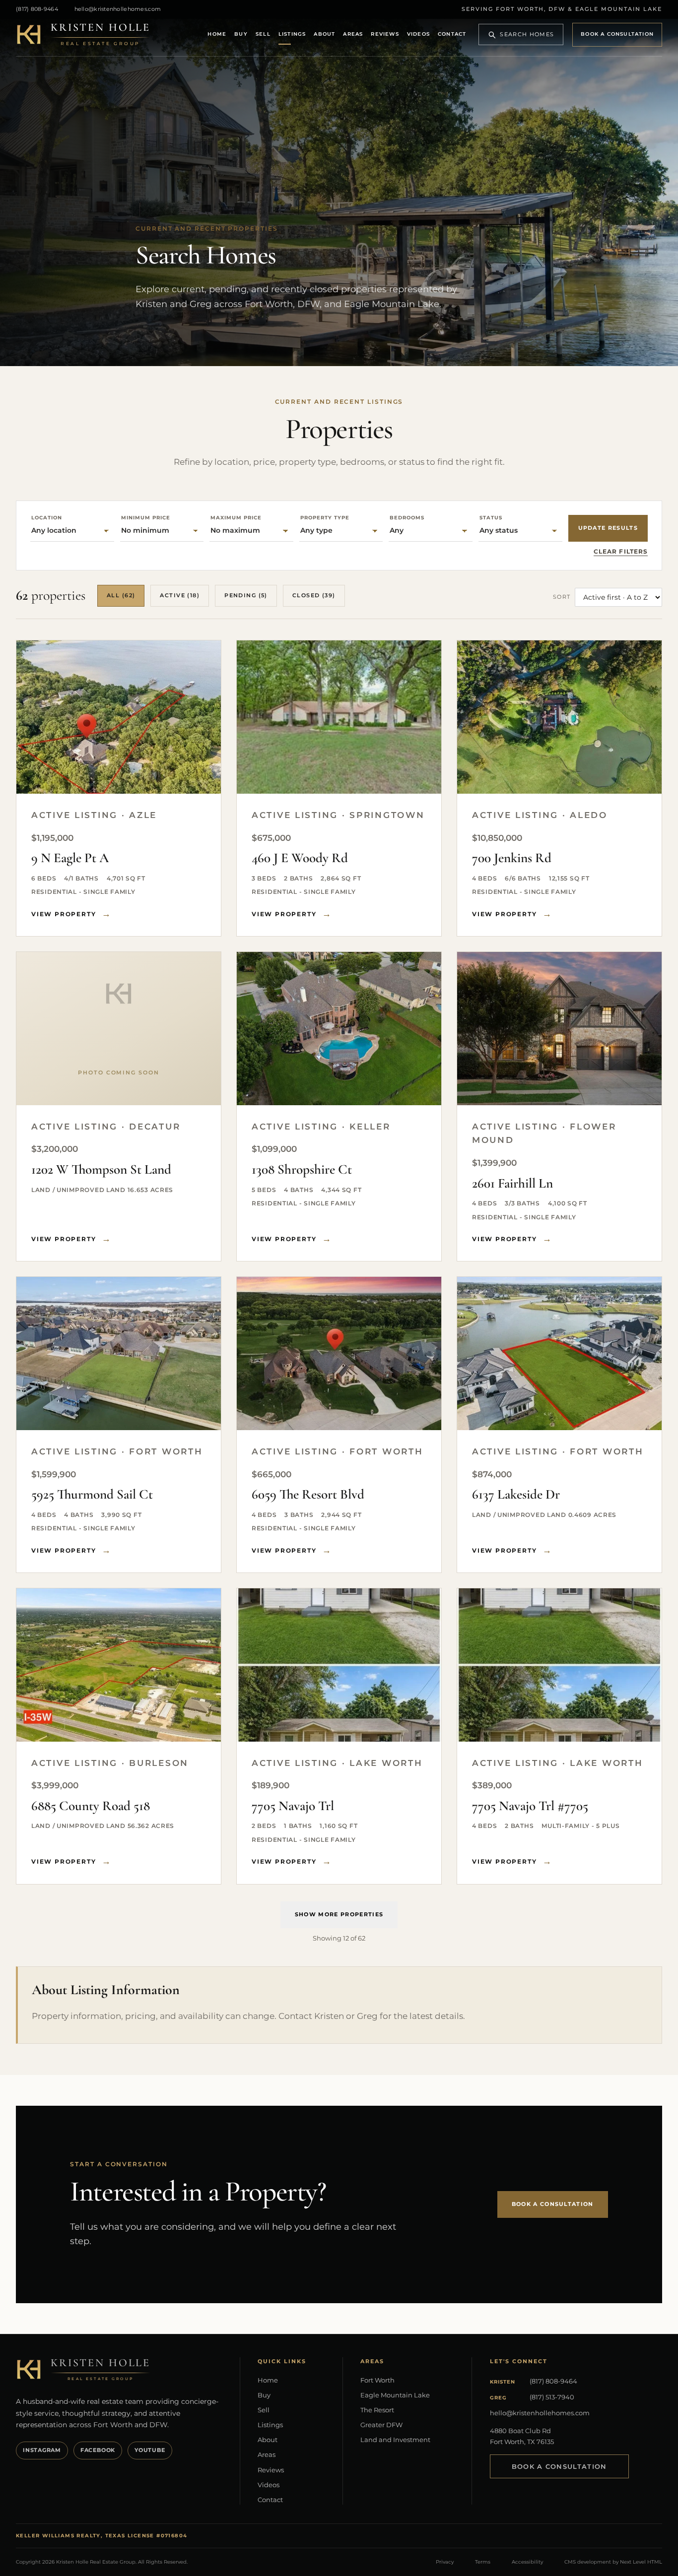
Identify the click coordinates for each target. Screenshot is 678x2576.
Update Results (608, 528)
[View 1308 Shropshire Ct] (339, 1029)
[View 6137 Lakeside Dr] (559, 1353)
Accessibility (527, 2562)
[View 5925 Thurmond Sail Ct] (119, 1353)
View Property (64, 914)
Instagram (42, 2450)
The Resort (377, 2410)
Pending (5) (246, 595)
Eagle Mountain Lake (395, 2395)
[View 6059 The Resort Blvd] (339, 1353)
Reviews (385, 34)
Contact (452, 34)
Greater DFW (381, 2425)
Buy (241, 34)
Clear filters (621, 551)
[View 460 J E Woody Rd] (339, 717)
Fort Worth (377, 2380)
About (324, 34)
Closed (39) (314, 595)
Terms (483, 2562)
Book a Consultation (617, 34)
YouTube (150, 2450)
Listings (292, 34)
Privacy (445, 2562)
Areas (353, 34)
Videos (418, 34)
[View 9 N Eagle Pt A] (119, 717)
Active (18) (180, 595)
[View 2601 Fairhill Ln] (559, 1029)
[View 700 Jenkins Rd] (559, 717)
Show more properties (339, 1914)
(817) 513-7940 (552, 2397)
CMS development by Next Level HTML (613, 2562)
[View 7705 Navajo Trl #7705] (559, 1665)
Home (217, 34)
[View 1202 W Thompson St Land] (119, 1029)
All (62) (121, 595)
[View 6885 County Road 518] (119, 1665)
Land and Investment (395, 2440)
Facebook (98, 2450)
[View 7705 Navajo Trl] (339, 1665)
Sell (263, 34)
